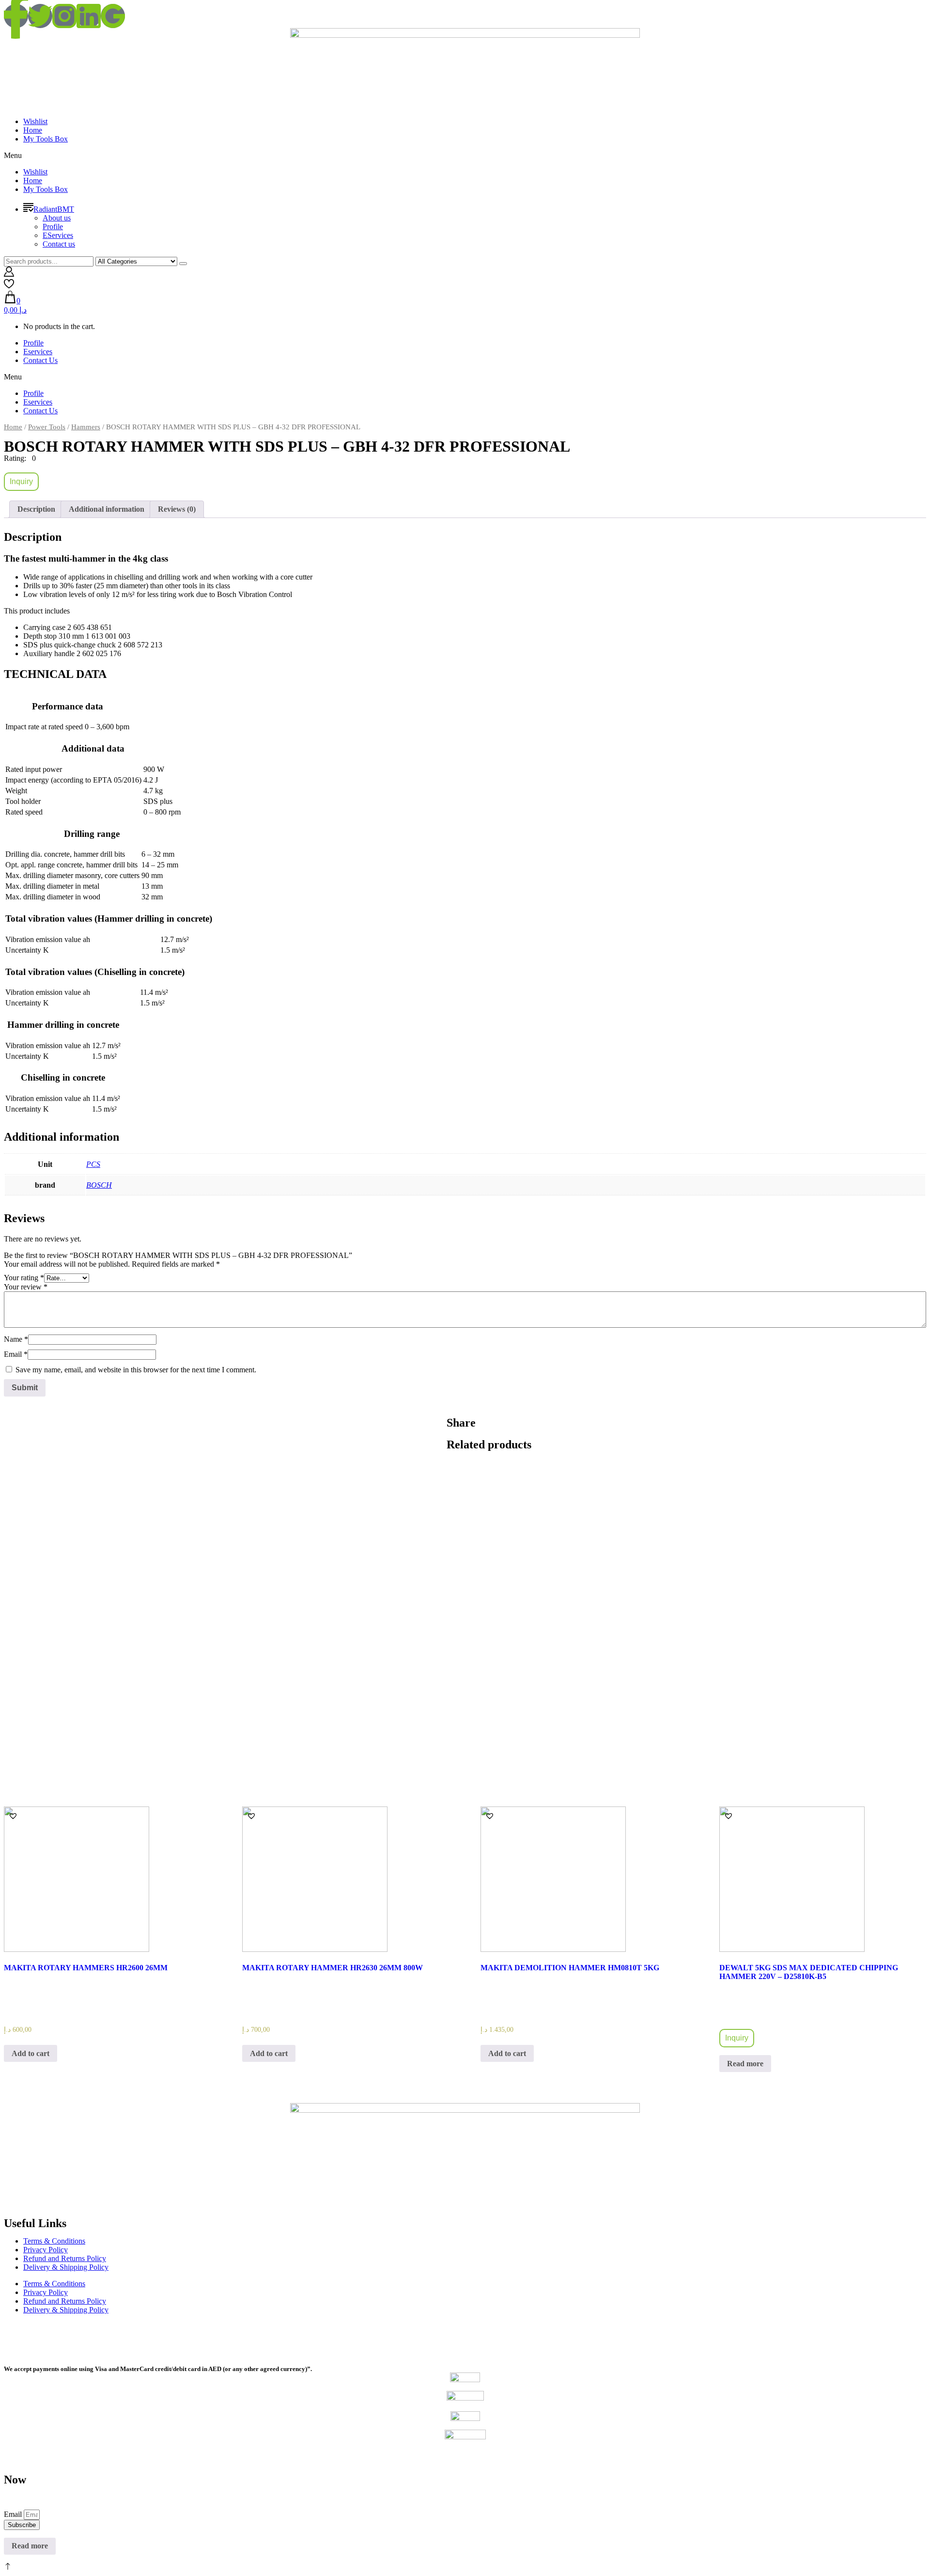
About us (57, 218)
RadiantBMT (54, 209)
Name (16, 1339)
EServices (58, 235)
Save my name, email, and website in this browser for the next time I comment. (136, 1370)
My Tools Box (46, 139)
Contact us (59, 244)
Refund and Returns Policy (65, 2258)
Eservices (38, 352)
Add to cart (31, 2053)
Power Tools (47, 427)
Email (16, 1354)
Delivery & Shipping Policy (66, 2267)
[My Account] (9, 274)
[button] (465, 156)
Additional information (107, 509)
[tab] (36, 509)
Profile (53, 227)
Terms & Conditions (54, 2241)
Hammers (86, 427)
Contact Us (40, 360)
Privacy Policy (46, 2250)
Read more (745, 2064)
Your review (26, 1287)
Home (33, 130)
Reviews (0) (177, 509)
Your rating (24, 1278)
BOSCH (99, 1185)
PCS (93, 1164)
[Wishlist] (9, 286)
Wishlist (35, 121)
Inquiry (21, 481)
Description (36, 509)
